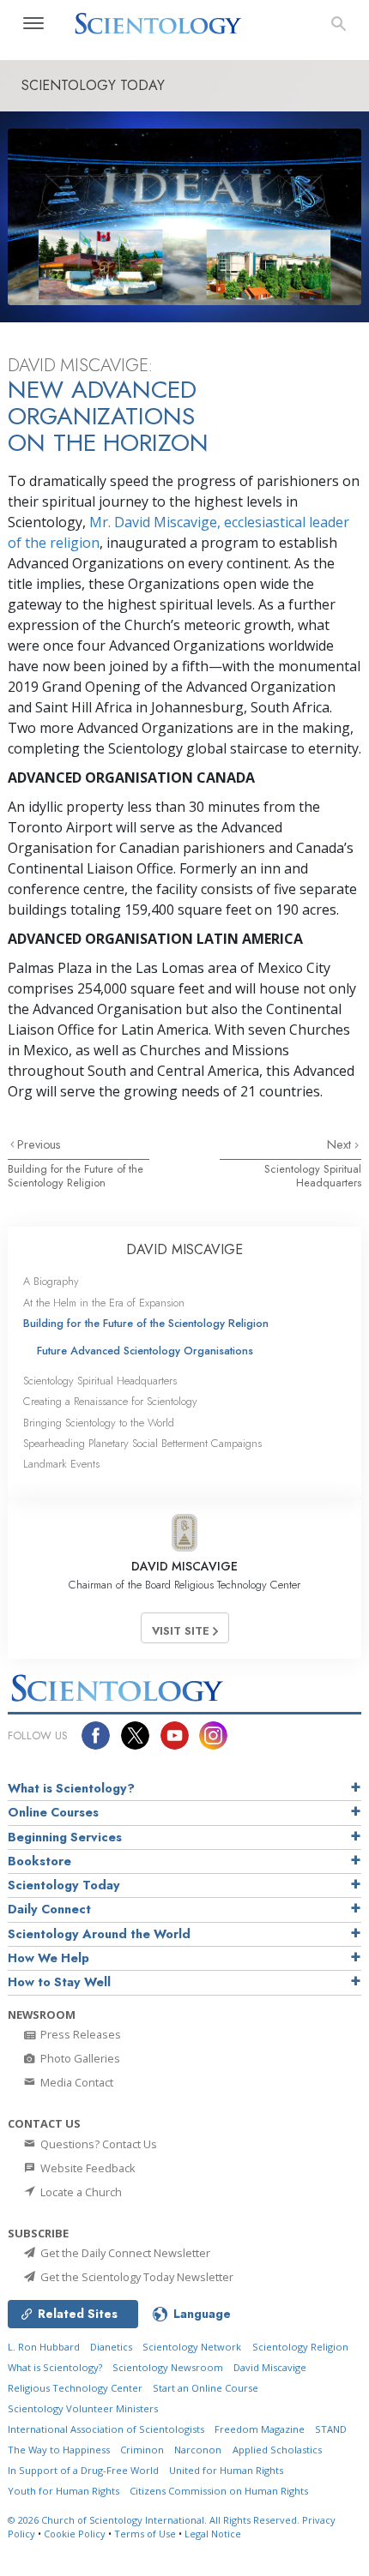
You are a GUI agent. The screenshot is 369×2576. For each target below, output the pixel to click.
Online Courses (53, 1812)
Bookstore (39, 1861)
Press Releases (79, 2034)
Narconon (198, 2450)
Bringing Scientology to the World (99, 1423)
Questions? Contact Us (97, 2144)
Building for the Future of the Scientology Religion (76, 1175)
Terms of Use (145, 2534)
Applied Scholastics (277, 2450)
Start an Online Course (206, 2388)
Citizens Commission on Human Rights (219, 2491)
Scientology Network (192, 2347)
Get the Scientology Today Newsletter (136, 2277)
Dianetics (111, 2347)
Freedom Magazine (260, 2429)
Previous (39, 1144)
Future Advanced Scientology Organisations (145, 1351)
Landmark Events (61, 1464)
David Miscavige (270, 2367)
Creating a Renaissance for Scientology (110, 1401)
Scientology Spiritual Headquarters (313, 1175)
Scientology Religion (300, 2347)
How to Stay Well (59, 1982)
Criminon (142, 2450)
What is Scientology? (71, 1788)
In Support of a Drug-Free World (83, 2470)
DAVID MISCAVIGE (184, 1249)
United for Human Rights (226, 2470)
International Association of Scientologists (106, 2429)
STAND (331, 2429)
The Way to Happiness (59, 2450)
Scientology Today (64, 1885)
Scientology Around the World (99, 1934)
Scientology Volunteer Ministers (83, 2408)
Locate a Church (80, 2192)
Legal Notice (213, 2534)
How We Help (48, 1958)
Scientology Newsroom (168, 2367)
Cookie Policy (75, 2534)
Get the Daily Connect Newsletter (124, 2253)
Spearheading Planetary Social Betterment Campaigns (142, 1443)
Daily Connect (49, 1909)
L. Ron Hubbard (44, 2347)
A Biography (51, 1281)
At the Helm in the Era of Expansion (104, 1303)
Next (341, 1144)
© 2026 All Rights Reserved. (155, 2520)
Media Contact (76, 2082)
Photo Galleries (79, 2058)
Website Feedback (87, 2168)
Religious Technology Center (75, 2388)
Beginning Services (65, 1837)
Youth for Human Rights (64, 2491)
